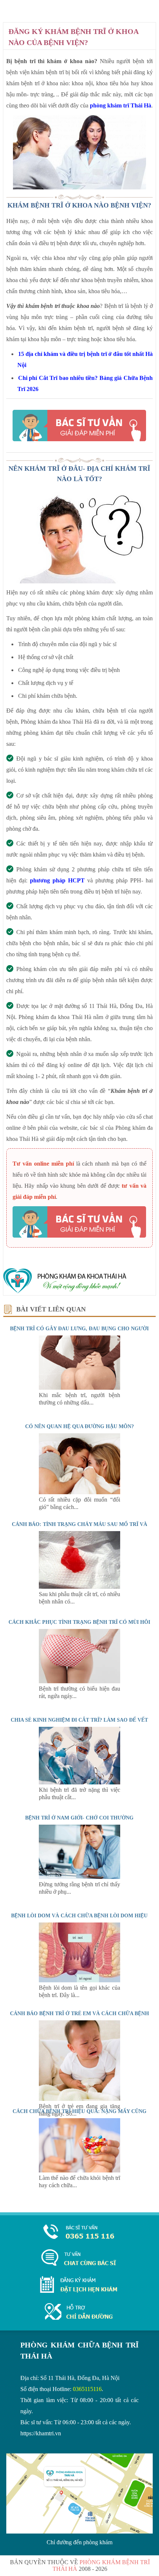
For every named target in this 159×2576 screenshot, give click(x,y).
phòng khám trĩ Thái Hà (121, 105)
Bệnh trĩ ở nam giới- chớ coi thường (79, 1818)
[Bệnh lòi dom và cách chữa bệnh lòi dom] (79, 1980)
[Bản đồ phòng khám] (79, 2312)
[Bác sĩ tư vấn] (79, 426)
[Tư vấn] (79, 2258)
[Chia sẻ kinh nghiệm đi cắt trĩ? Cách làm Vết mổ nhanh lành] (79, 1782)
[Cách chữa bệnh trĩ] (79, 2170)
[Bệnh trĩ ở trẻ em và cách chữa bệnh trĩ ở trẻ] (79, 2099)
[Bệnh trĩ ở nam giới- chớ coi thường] (79, 1877)
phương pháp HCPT (57, 880)
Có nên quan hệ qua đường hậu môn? (79, 1426)
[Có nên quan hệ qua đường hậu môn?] (79, 1492)
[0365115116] (79, 2232)
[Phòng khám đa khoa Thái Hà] (65, 1292)
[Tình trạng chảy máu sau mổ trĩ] (79, 1587)
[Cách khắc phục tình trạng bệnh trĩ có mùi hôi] (79, 1681)
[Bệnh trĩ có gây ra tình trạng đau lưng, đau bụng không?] (79, 1388)
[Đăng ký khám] (79, 2291)
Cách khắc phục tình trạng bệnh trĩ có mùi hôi (79, 1622)
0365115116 (87, 2389)
